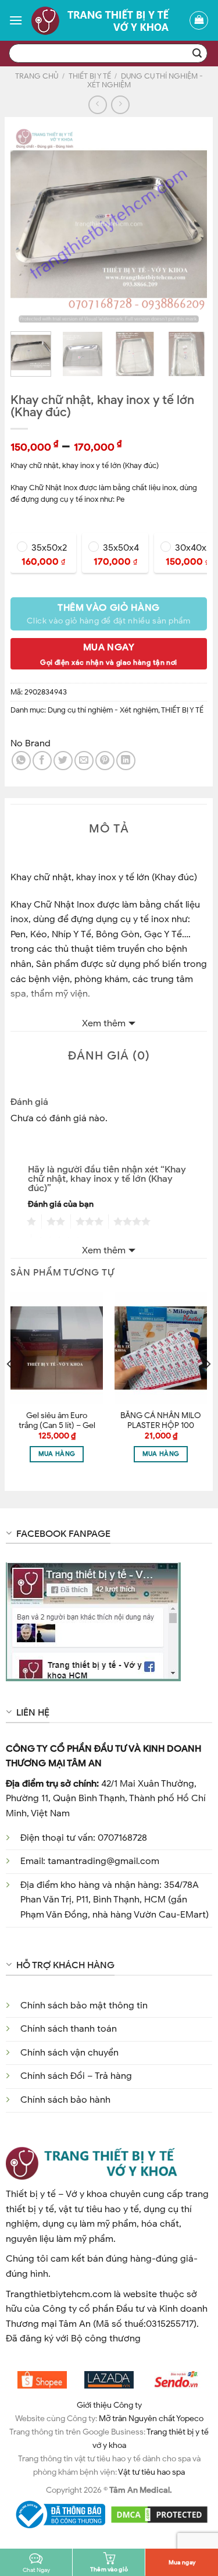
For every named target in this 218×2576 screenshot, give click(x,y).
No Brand (31, 743)
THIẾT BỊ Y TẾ (90, 76)
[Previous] (29, 224)
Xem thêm (104, 1023)
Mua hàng (57, 1454)
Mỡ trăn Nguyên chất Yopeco (151, 2418)
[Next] (188, 224)
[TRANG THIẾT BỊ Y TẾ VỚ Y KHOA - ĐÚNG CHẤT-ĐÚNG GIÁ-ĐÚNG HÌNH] (106, 20)
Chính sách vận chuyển (69, 2053)
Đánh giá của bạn (61, 1204)
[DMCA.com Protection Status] (160, 2514)
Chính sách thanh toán (69, 2029)
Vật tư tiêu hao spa (151, 2472)
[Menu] (16, 20)
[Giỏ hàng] (199, 20)
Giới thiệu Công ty (109, 2405)
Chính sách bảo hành (65, 2100)
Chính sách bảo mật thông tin (84, 2005)
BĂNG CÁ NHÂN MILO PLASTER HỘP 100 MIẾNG (161, 1426)
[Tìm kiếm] (197, 54)
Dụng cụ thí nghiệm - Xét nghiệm (145, 81)
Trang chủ (37, 76)
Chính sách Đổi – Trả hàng (76, 2076)
